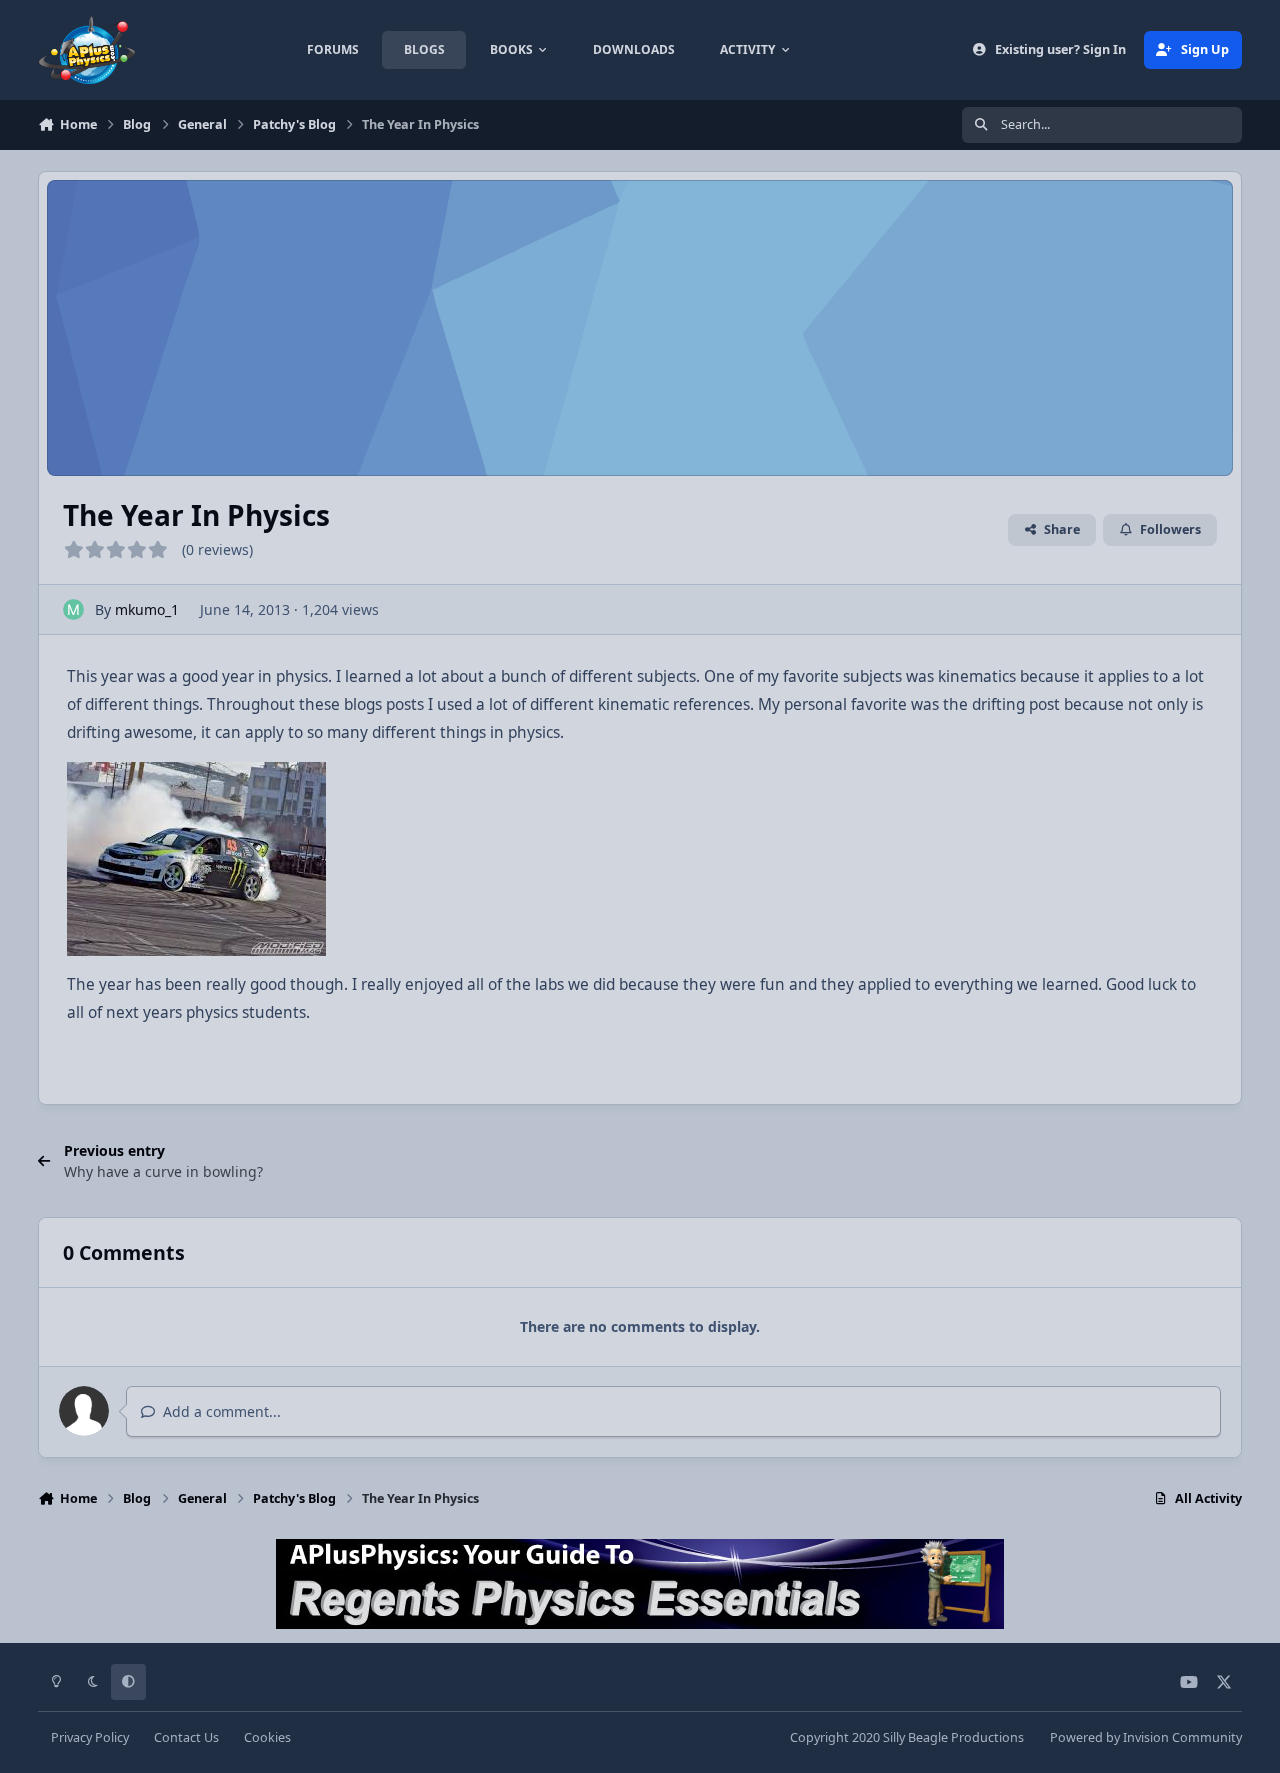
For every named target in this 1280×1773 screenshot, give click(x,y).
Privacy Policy (90, 1737)
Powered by (1146, 1737)
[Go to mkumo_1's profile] (73, 609)
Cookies (267, 1737)
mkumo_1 (147, 609)
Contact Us (186, 1737)
